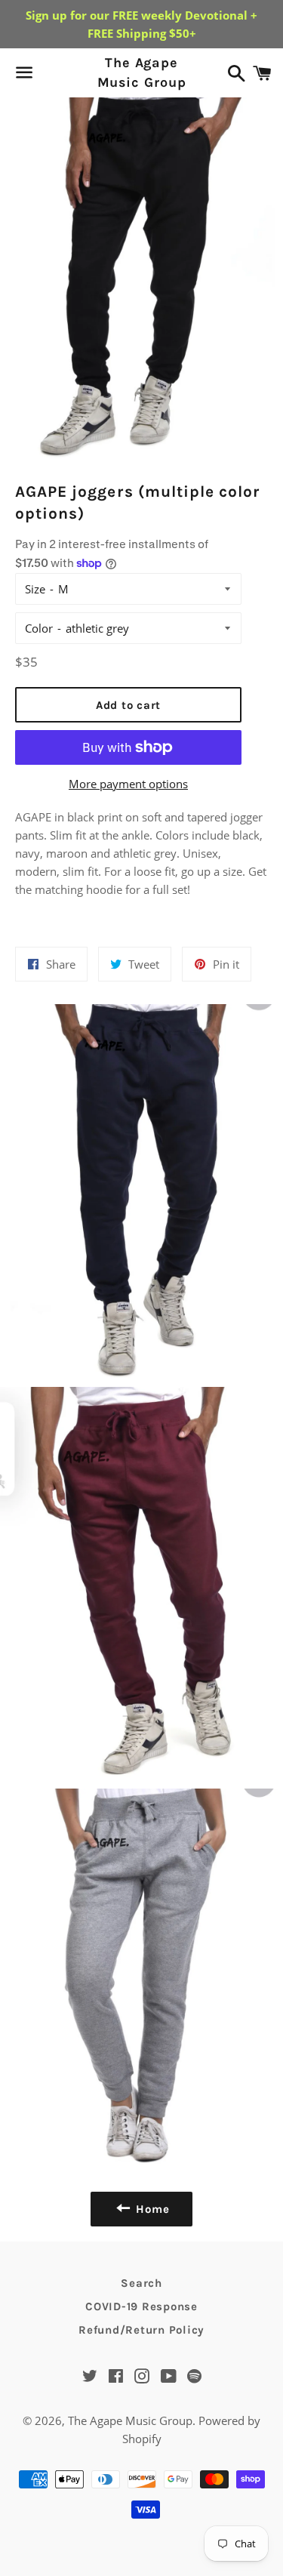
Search (141, 2283)
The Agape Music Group (141, 72)
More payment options (128, 784)
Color (39, 628)
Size (35, 589)
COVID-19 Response (141, 2306)
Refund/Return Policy (141, 2330)
